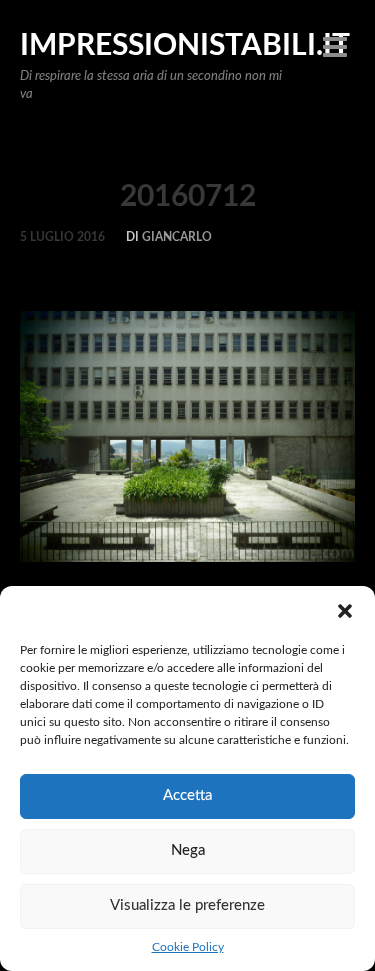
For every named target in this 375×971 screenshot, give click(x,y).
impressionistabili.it (185, 46)
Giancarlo (177, 237)
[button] (345, 611)
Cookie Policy (188, 947)
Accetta (187, 795)
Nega (188, 850)
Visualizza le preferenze (187, 905)
